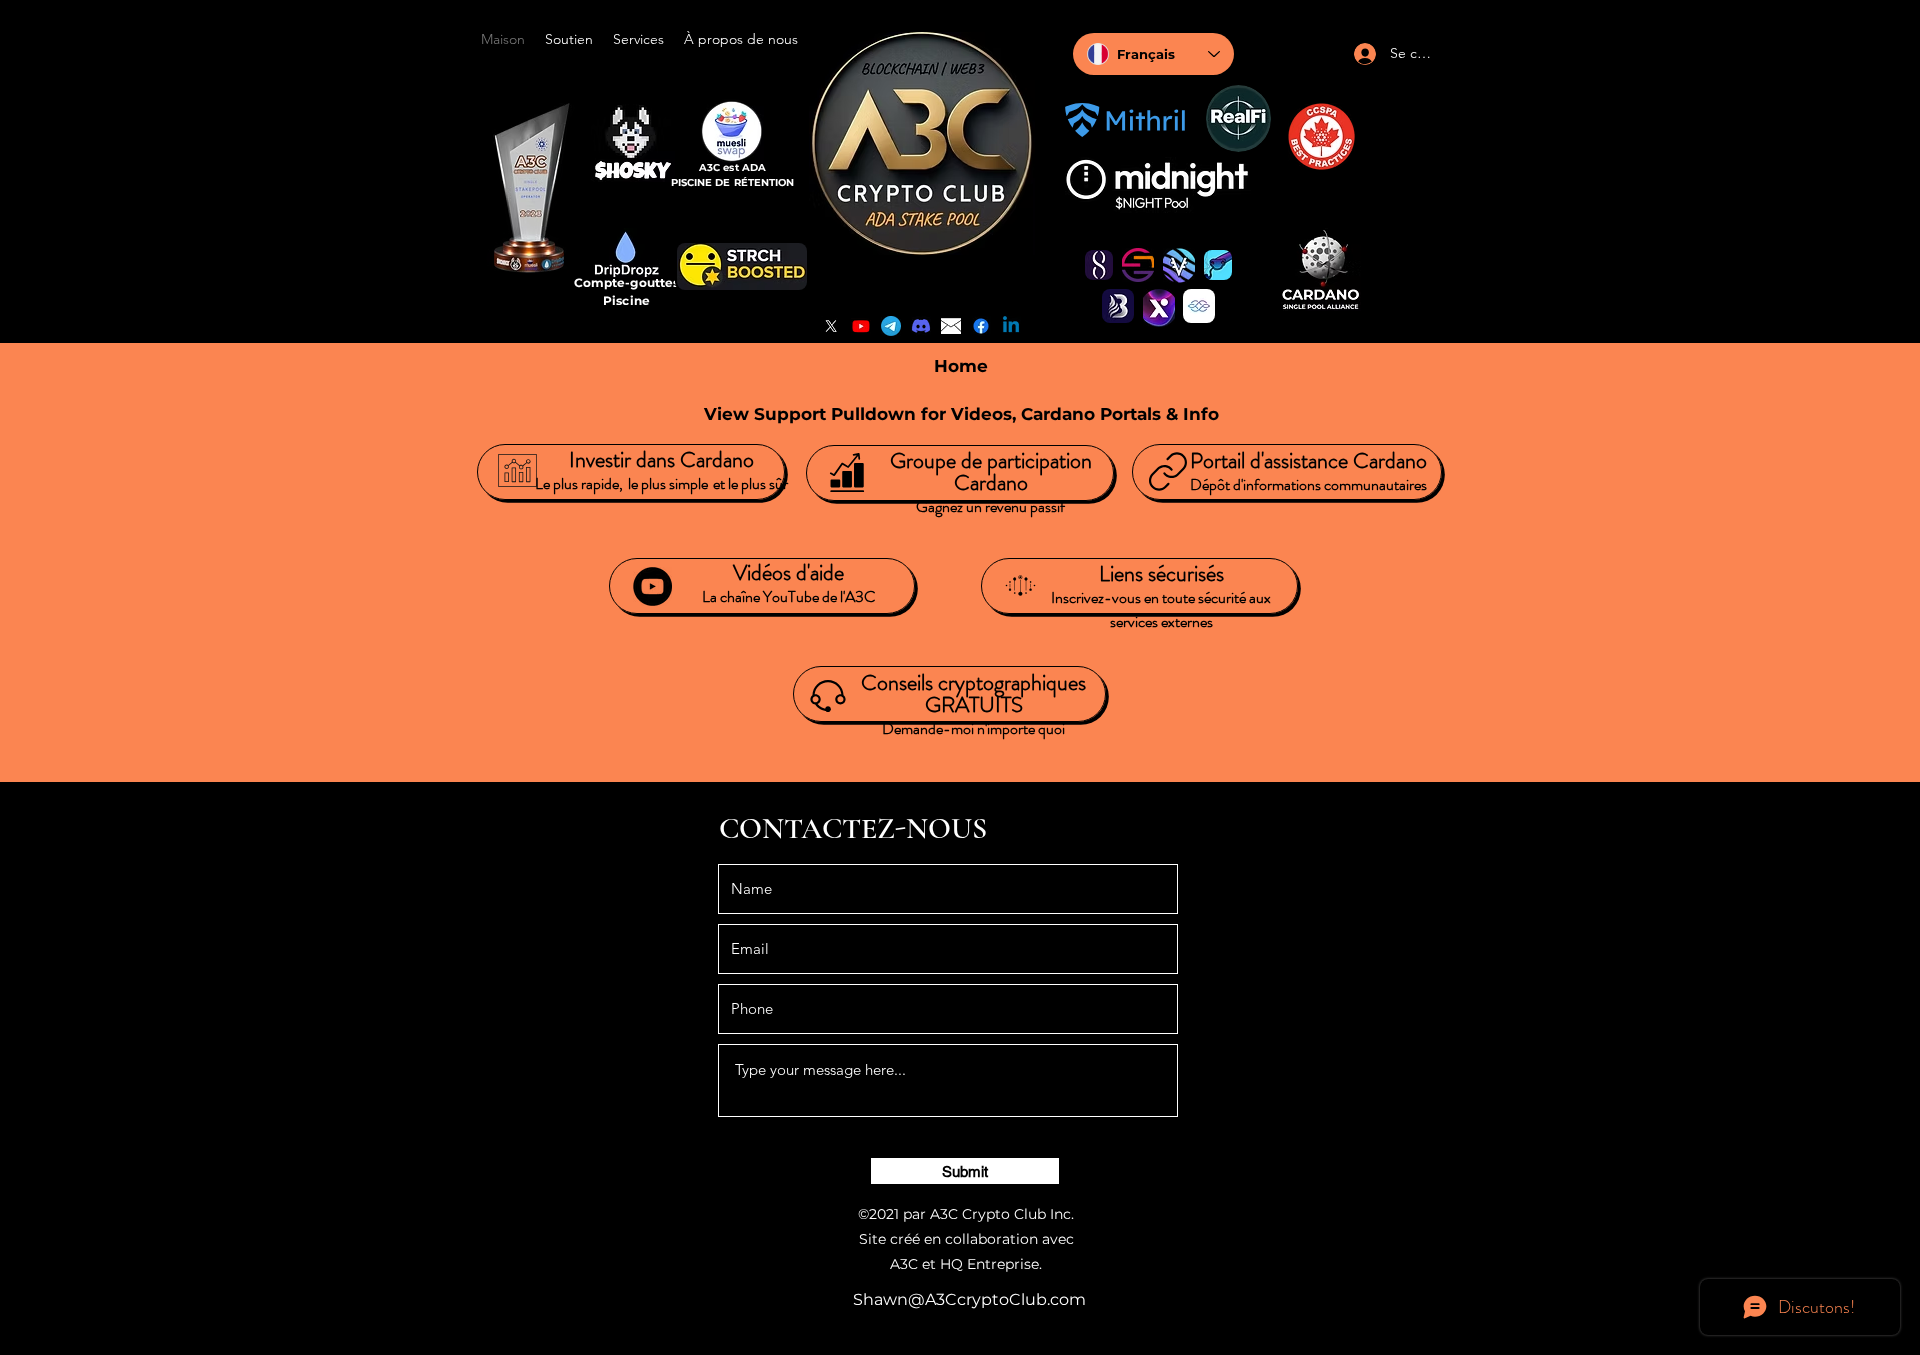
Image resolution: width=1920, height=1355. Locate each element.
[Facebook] (981, 326)
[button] (569, 39)
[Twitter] (831, 326)
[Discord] (921, 326)
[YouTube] (861, 326)
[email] (951, 326)
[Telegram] (891, 326)
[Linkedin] (1011, 326)
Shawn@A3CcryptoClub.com (969, 1299)
